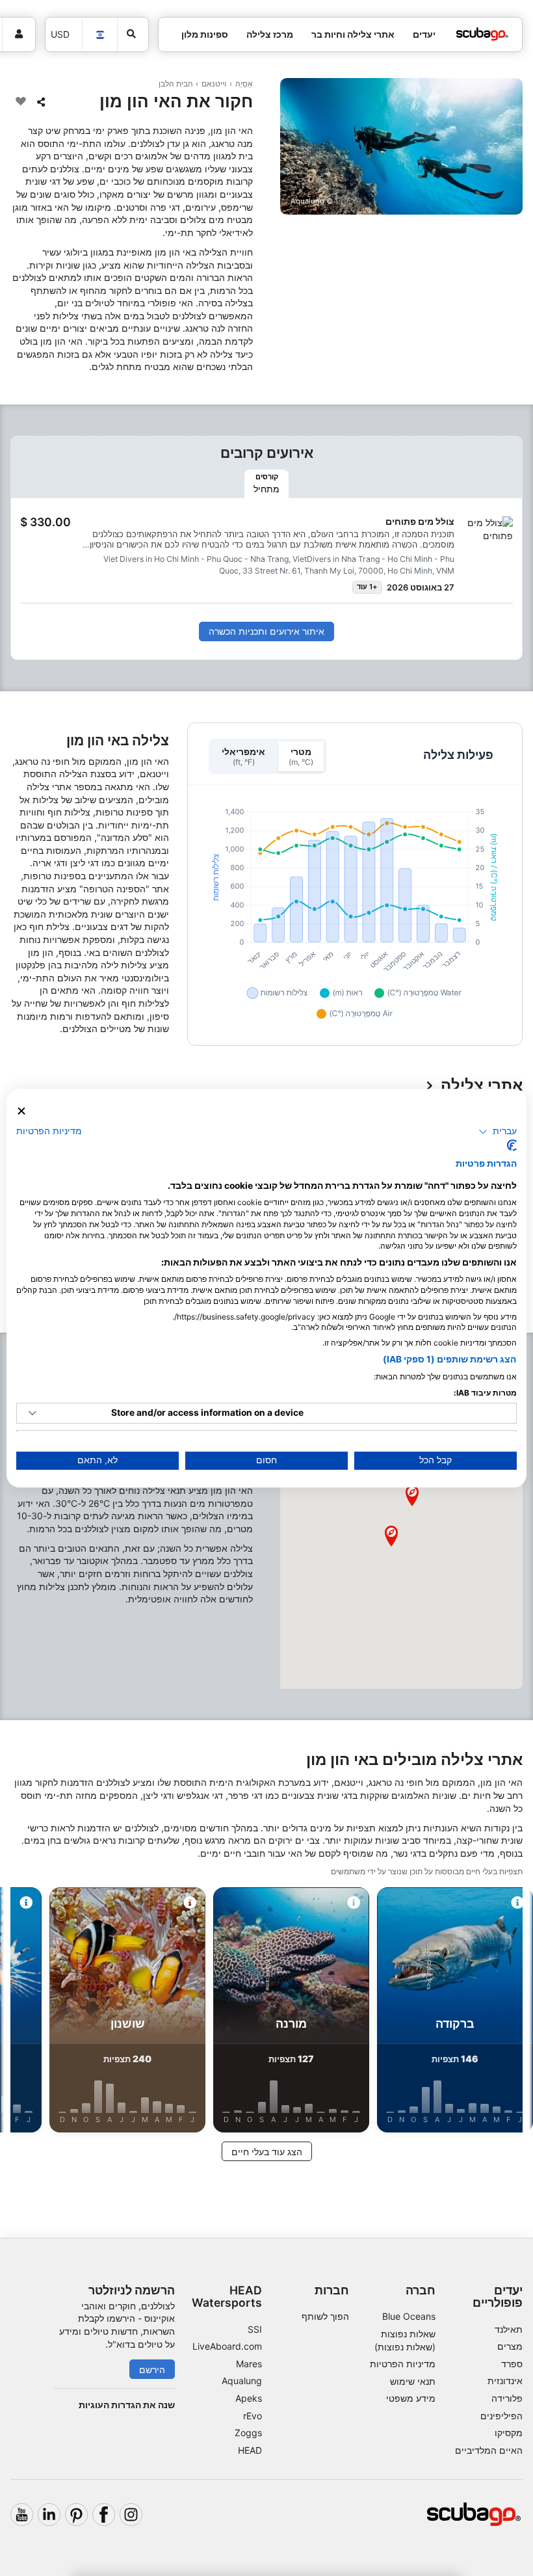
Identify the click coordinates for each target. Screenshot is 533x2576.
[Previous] (512, 2012)
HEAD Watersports (227, 2296)
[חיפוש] (133, 34)
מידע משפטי (411, 2398)
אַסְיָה (244, 84)
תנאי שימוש (413, 2381)
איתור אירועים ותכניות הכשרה (266, 631)
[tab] (266, 484)
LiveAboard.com (227, 2346)
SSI (255, 2329)
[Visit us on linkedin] (49, 2515)
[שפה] (100, 35)
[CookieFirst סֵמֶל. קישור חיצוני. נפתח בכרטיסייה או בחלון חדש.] (512, 1145)
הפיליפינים (501, 2416)
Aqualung (242, 2381)
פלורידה (507, 2398)
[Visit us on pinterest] (76, 2515)
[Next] (21, 2012)
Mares (249, 2364)
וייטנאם (214, 84)
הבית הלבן (176, 84)
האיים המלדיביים (489, 2450)
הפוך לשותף (325, 2316)
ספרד (512, 2364)
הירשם (152, 2370)
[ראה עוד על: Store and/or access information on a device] (32, 1413)
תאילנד (509, 2329)
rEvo (253, 2416)
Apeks (249, 2398)
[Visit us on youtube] (22, 2515)
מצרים (510, 2346)
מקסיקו (509, 2433)
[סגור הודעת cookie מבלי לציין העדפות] (21, 1111)
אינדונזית (505, 2381)
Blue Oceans (409, 2316)
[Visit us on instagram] (131, 2515)
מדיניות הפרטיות (403, 2364)
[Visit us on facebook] (104, 2515)
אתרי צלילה (482, 1086)
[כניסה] (19, 34)
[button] (391, 1536)
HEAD (250, 2450)
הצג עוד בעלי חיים (267, 2152)
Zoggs (248, 2433)
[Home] (482, 34)
